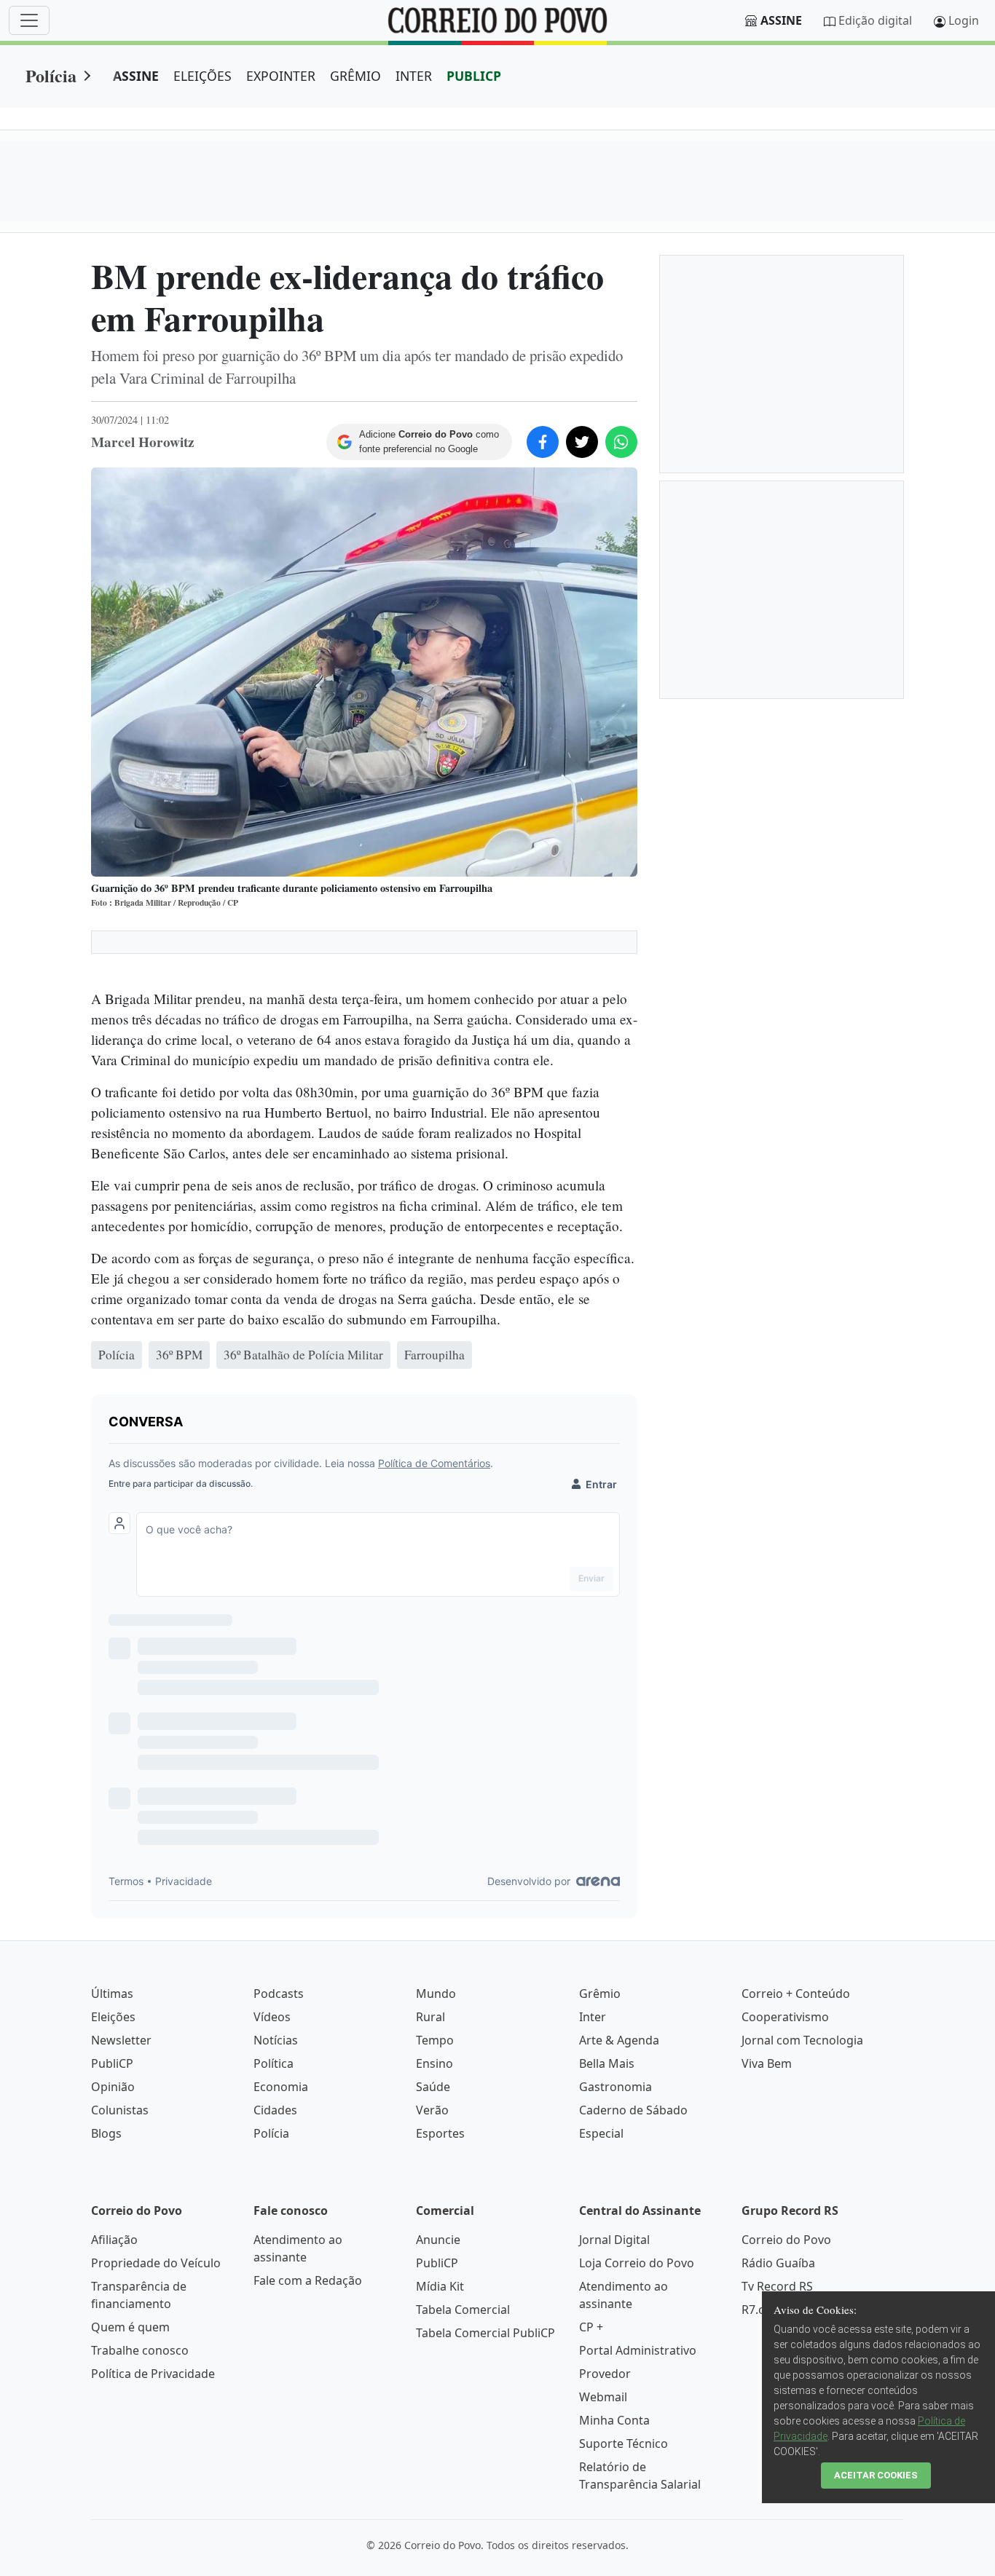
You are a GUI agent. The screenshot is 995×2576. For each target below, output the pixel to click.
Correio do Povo (786, 2240)
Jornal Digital (614, 2240)
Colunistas (120, 2110)
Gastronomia (616, 2087)
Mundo (436, 1994)
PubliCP (112, 2063)
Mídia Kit (440, 2286)
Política (274, 2063)
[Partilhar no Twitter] (582, 442)
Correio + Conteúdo (796, 1994)
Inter (593, 2017)
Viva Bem (767, 2063)
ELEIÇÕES (202, 76)
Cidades (275, 2110)
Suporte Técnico (624, 2443)
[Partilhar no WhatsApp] (621, 442)
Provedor (605, 2374)
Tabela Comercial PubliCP (485, 2333)
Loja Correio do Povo (637, 2263)
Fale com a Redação (308, 2280)
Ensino (434, 2063)
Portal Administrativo (638, 2350)
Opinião (113, 2087)
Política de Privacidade (153, 2374)
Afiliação (114, 2240)
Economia (281, 2087)
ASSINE (136, 76)
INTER (414, 76)
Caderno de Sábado (633, 2110)
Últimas (112, 1994)
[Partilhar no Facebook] (543, 442)
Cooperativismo (785, 2017)
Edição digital (875, 20)
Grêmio (600, 1994)
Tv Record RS (777, 2286)
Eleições (113, 2017)
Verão (432, 2110)
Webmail (603, 2397)
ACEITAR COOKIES (876, 2475)
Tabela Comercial (463, 2310)
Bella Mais (607, 2063)
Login (964, 20)
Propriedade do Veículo (156, 2263)
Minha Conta (614, 2420)
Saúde (433, 2087)
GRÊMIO (355, 76)
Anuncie (438, 2240)
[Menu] (29, 20)
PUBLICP (474, 76)
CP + (591, 2327)
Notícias (276, 2040)
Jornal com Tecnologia (802, 2040)
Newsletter (121, 2040)
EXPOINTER (281, 76)
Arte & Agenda (619, 2040)
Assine (781, 20)
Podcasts (279, 1994)
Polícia (51, 75)
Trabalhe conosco (140, 2350)
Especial (601, 2133)
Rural (430, 2017)
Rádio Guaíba (778, 2263)
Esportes (440, 2133)
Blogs (106, 2133)
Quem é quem (130, 2327)
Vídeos (272, 2017)
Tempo (435, 2040)
